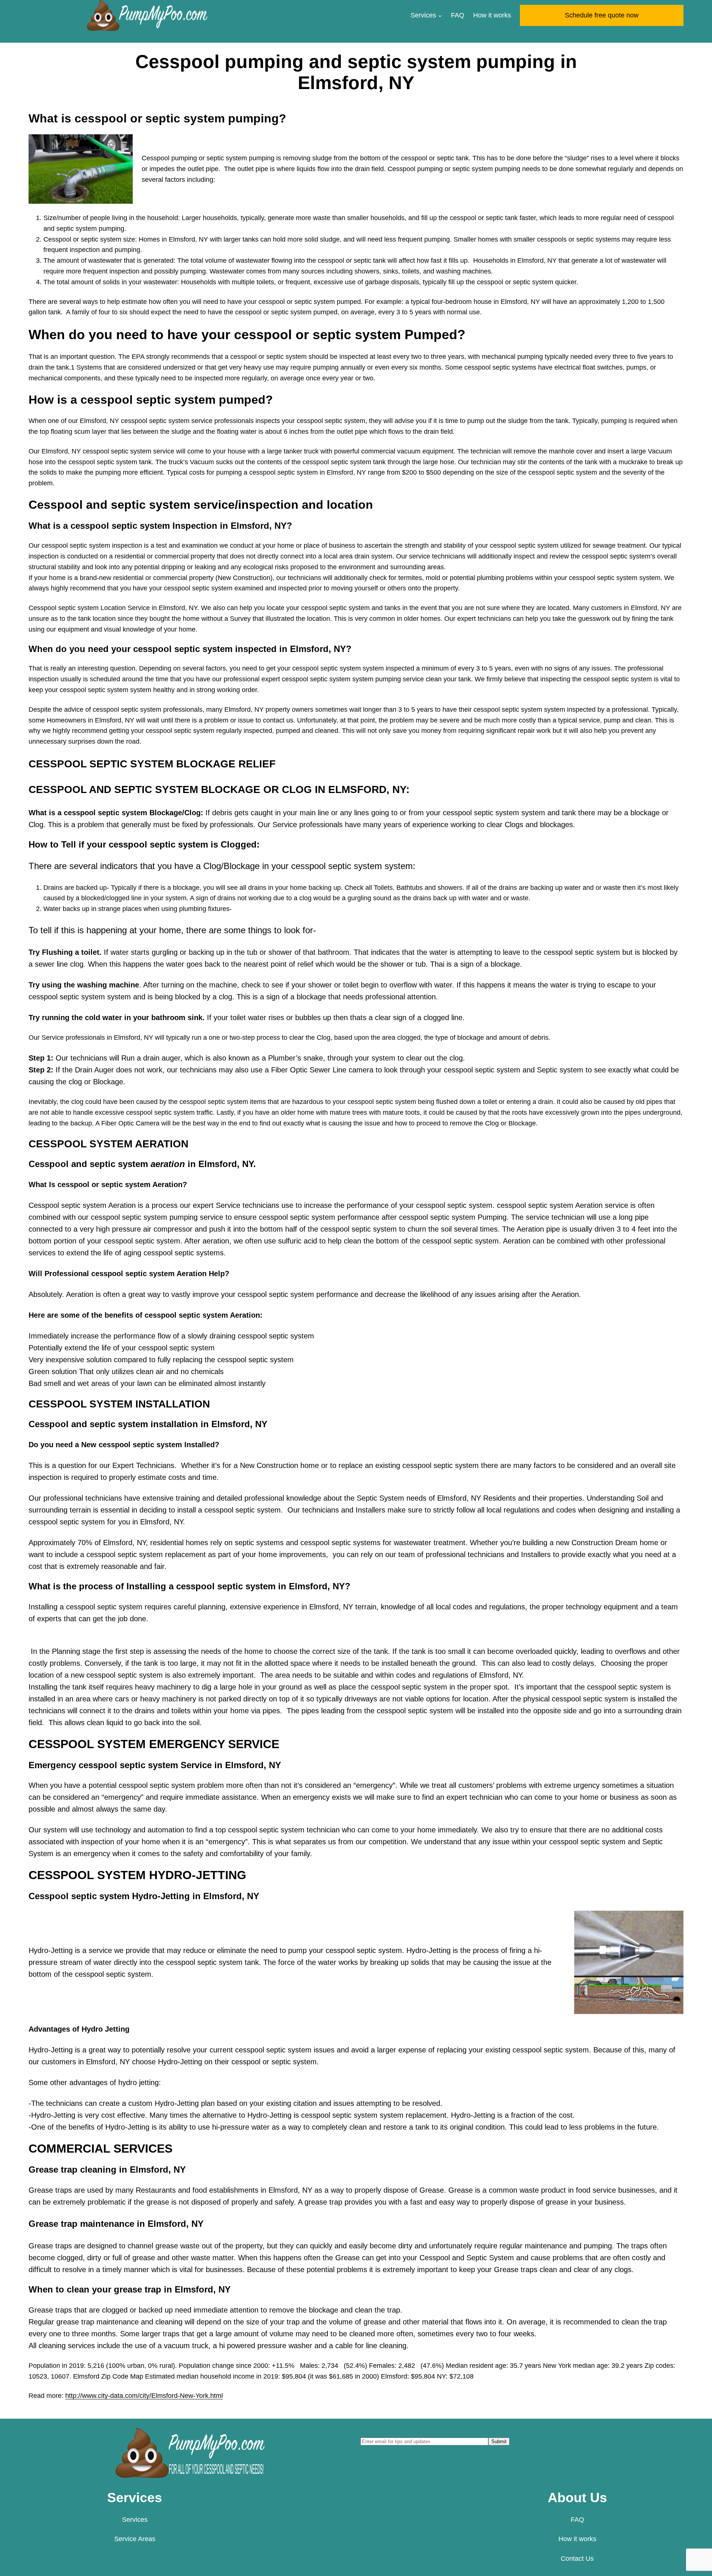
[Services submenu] (440, 15)
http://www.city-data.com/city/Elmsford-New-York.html (144, 2396)
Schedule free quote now (602, 15)
